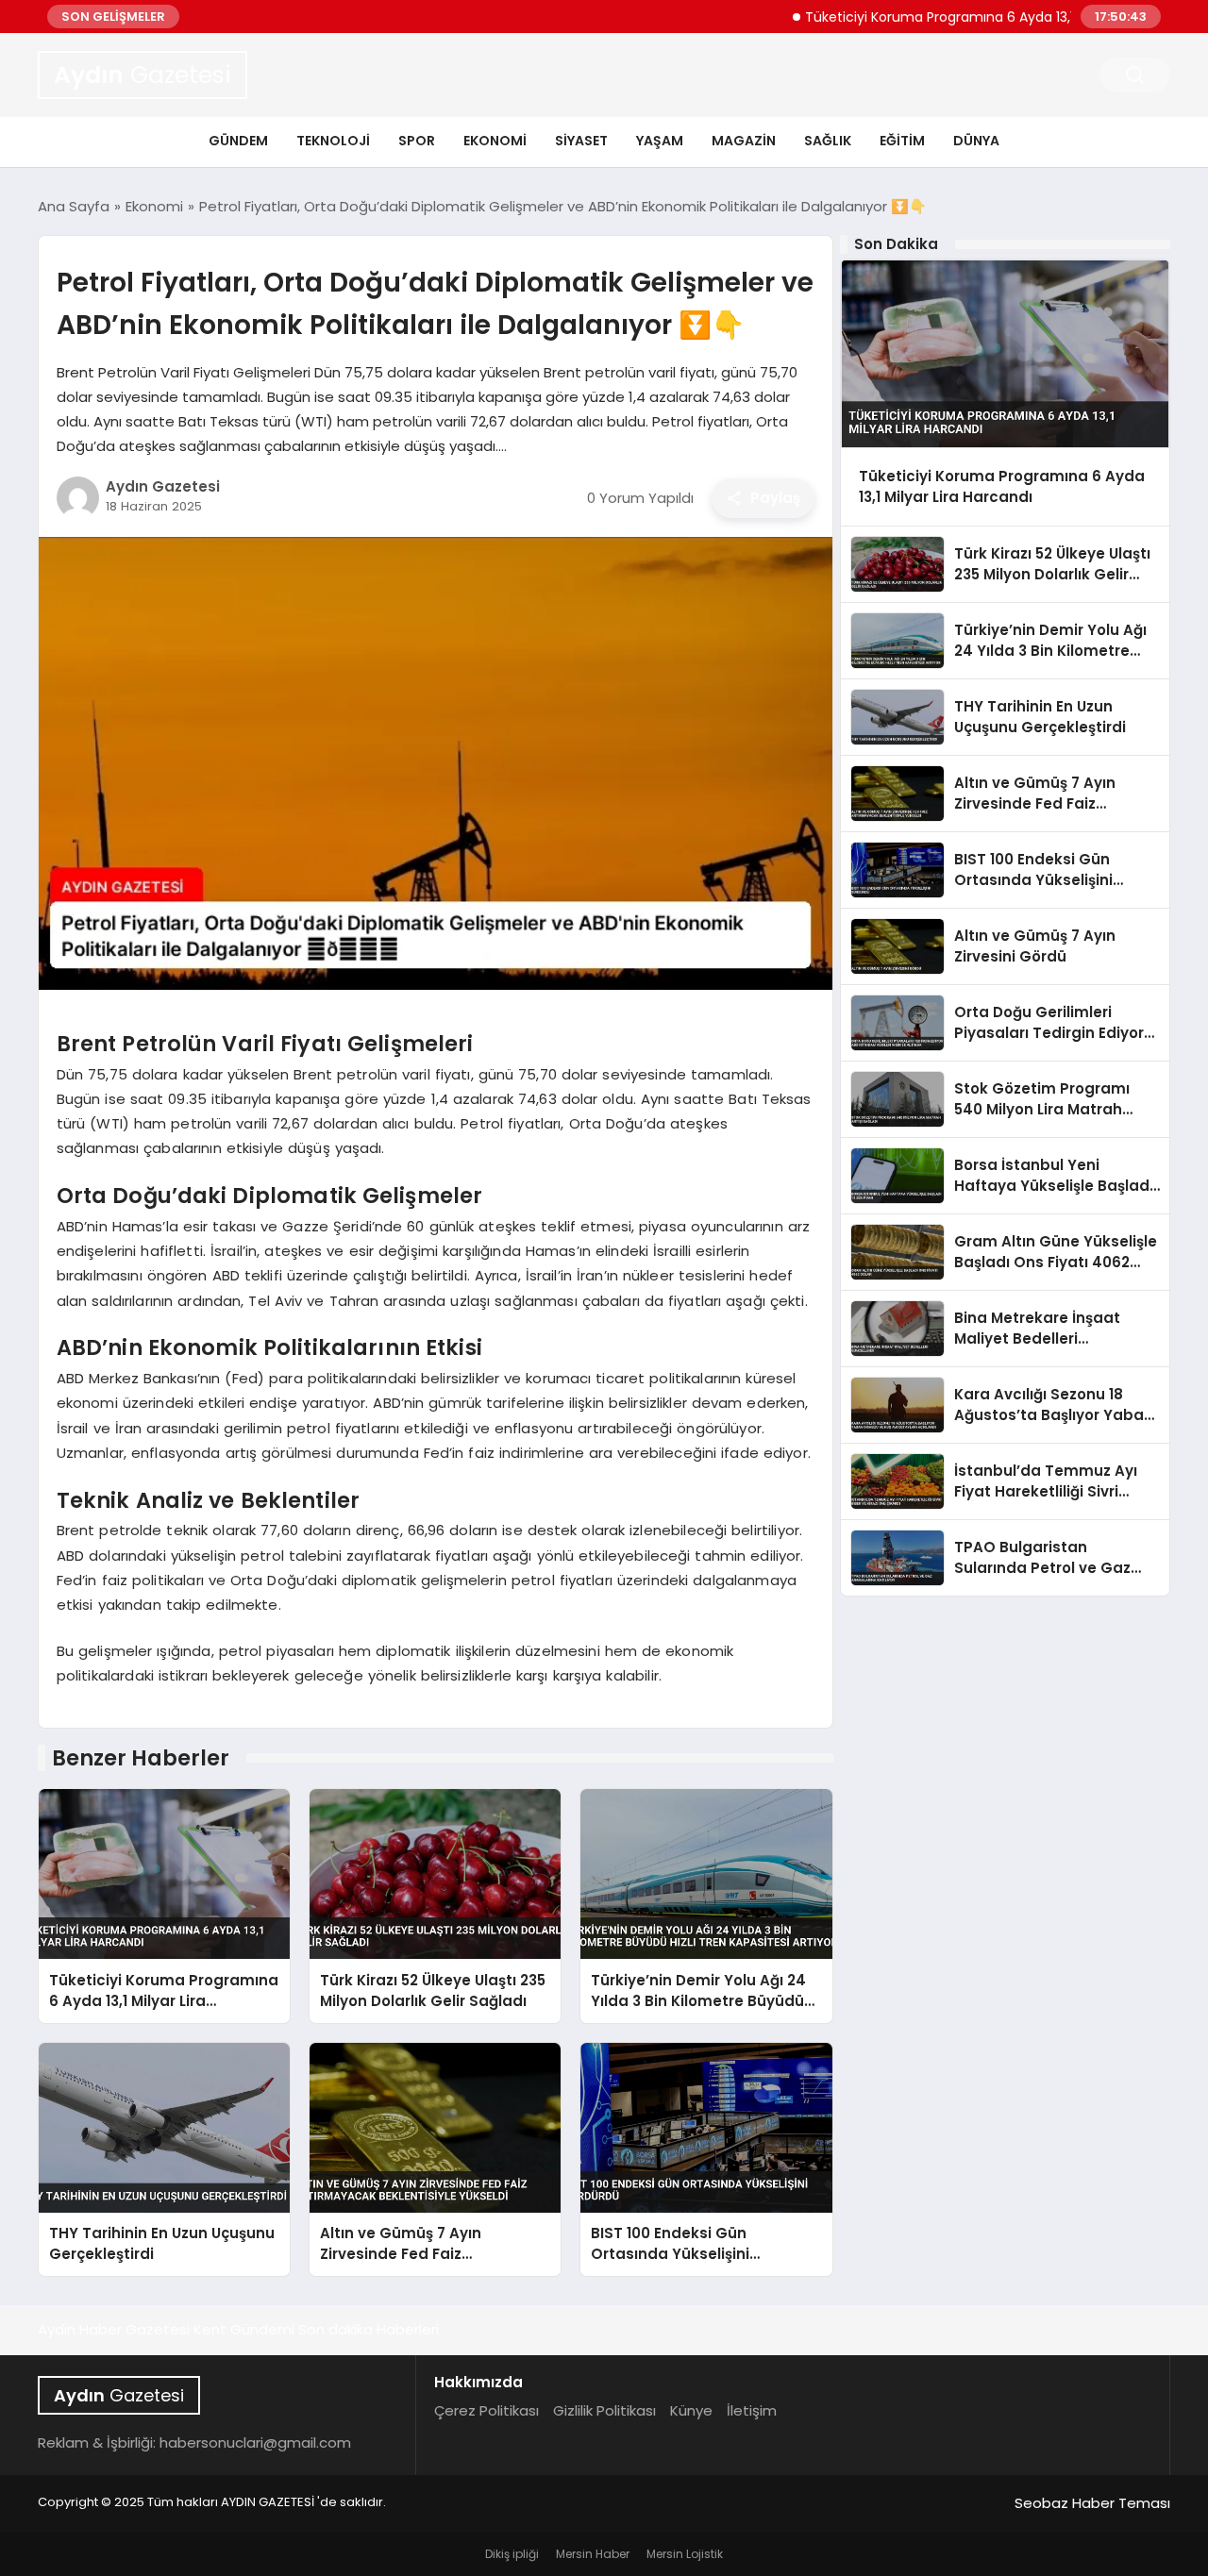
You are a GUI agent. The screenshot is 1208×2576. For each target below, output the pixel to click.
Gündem (238, 141)
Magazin (744, 141)
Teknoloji (333, 141)
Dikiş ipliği (512, 2554)
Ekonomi (495, 141)
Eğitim (902, 141)
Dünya (976, 141)
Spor (417, 141)
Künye (691, 2410)
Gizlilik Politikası (604, 2410)
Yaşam (660, 141)
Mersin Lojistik (685, 2554)
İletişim (752, 2410)
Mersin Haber (593, 2554)
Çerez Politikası (487, 2410)
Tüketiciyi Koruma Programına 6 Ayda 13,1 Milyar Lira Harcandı (956, 17)
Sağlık (828, 141)
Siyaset (581, 141)
